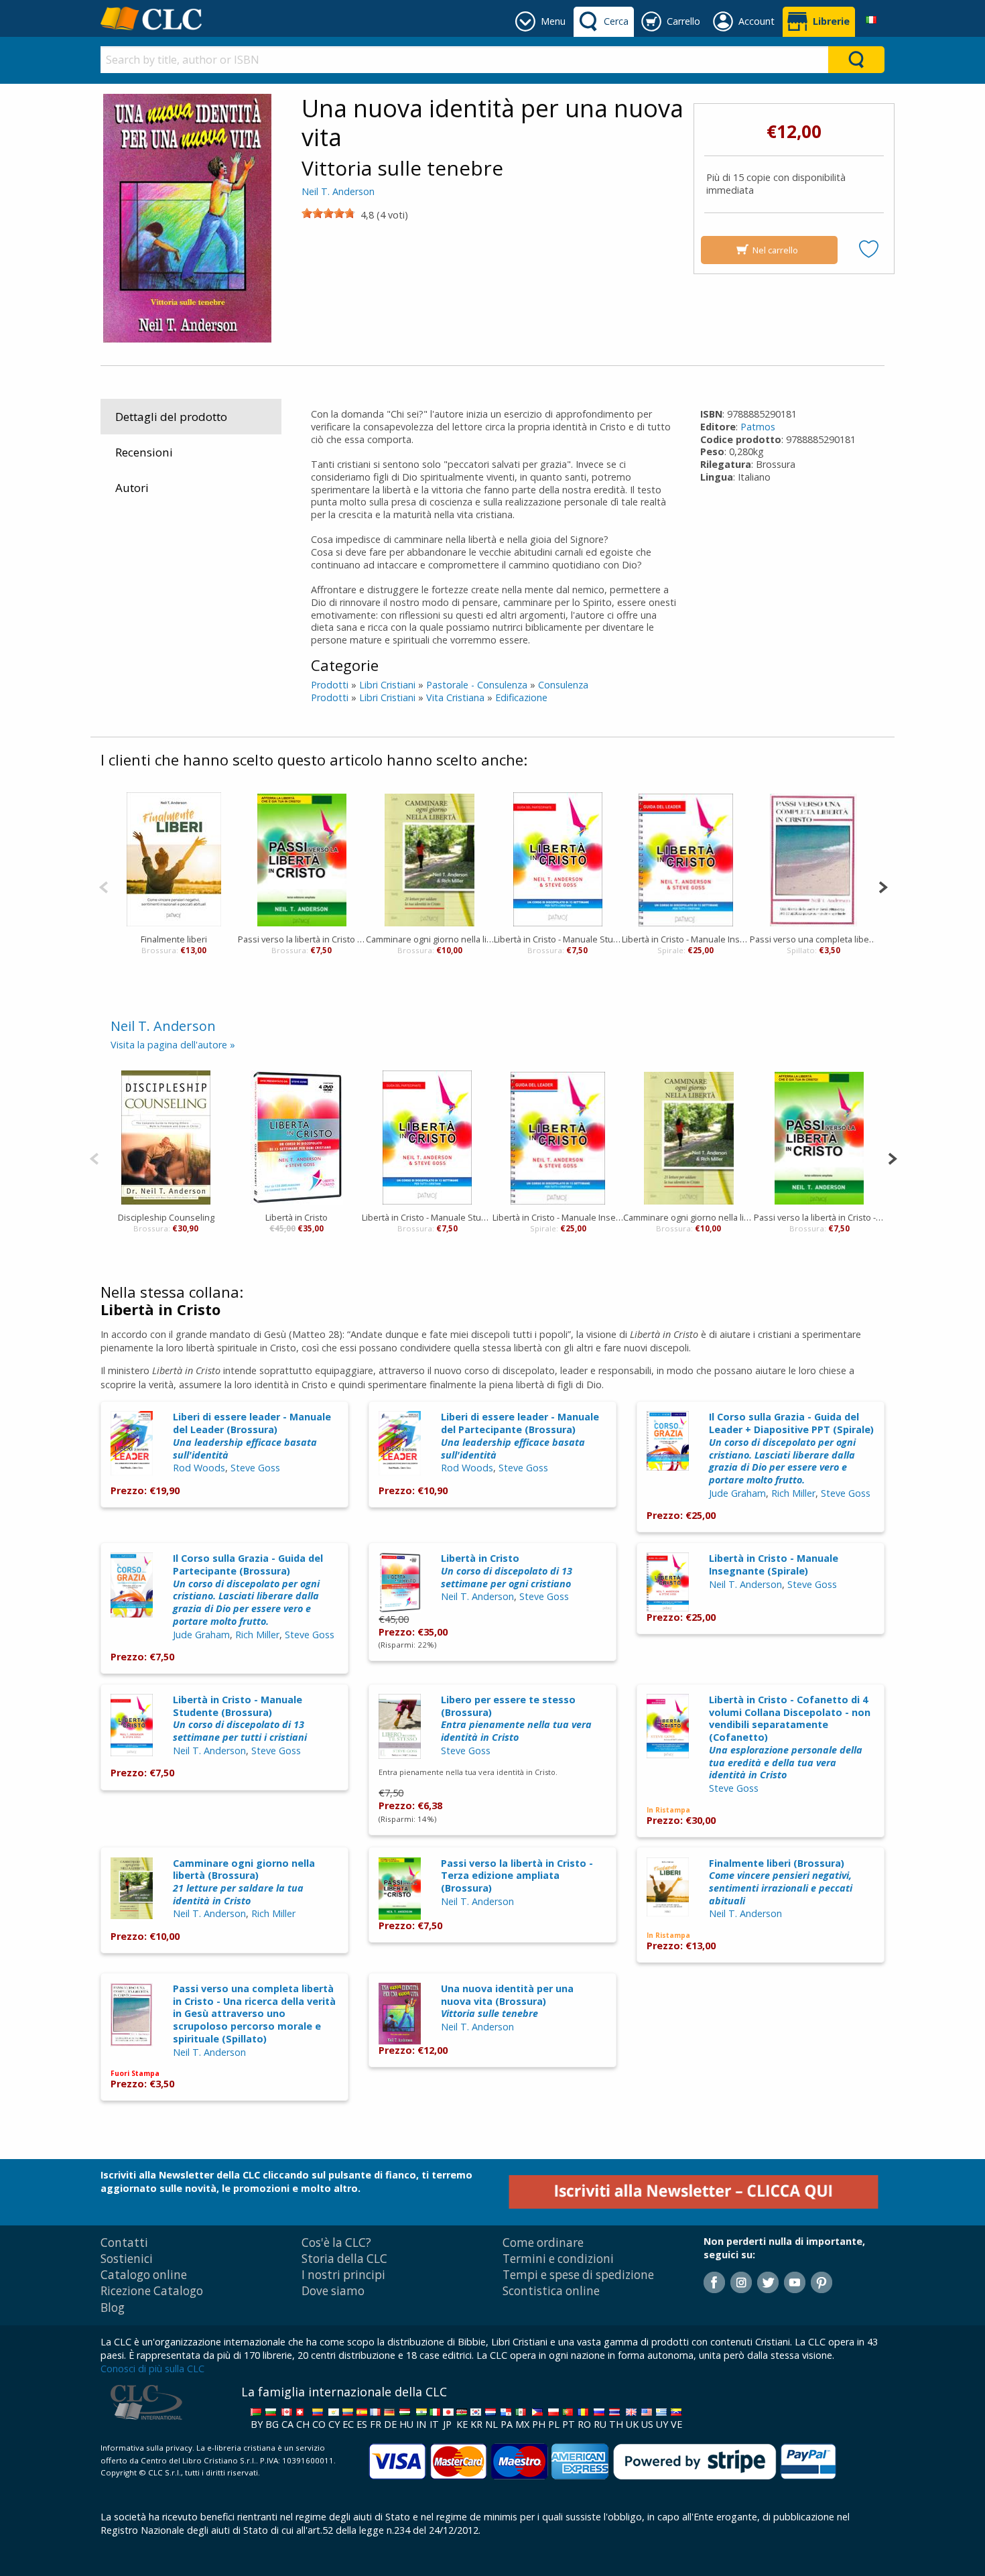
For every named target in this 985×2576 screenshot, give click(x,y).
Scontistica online (551, 2291)
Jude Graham (737, 1493)
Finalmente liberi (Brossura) (781, 1882)
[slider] (328, 213)
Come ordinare (543, 2243)
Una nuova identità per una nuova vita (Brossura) (507, 2001)
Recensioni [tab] (144, 452)
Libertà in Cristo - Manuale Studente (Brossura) (240, 1718)
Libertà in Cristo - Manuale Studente (558, 939)
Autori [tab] (132, 488)
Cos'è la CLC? (336, 2243)
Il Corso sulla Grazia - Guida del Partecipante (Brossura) (248, 1590)
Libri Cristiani (387, 685)
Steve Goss (255, 1468)
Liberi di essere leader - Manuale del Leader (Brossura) (252, 1435)
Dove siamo (333, 2291)
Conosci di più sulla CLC (152, 2369)
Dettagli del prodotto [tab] (171, 417)
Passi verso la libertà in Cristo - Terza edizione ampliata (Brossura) (517, 1876)
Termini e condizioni (558, 2259)
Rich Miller (793, 1493)
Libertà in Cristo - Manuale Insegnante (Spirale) (774, 1565)
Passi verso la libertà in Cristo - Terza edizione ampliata (302, 939)
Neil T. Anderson (338, 191)
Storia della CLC (344, 2259)
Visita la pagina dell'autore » (173, 1045)
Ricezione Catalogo (152, 2291)
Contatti (124, 2243)
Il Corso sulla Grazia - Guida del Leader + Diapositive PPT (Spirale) (791, 1448)
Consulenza (563, 685)
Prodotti (330, 685)
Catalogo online (144, 2275)
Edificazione (521, 697)
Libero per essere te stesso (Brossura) (516, 1718)
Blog (113, 2308)
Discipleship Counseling (166, 1217)
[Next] (883, 886)
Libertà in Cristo (297, 1217)
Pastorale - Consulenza (477, 685)
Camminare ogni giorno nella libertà (430, 939)
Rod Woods (199, 1468)
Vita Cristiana (455, 697)
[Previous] (104, 886)
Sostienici (127, 2259)
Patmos (758, 427)
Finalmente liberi (174, 939)
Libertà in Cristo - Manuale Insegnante (686, 939)
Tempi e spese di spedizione (578, 2275)
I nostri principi (343, 2275)
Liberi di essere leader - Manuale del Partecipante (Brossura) (520, 1435)
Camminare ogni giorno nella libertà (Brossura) (244, 1882)
